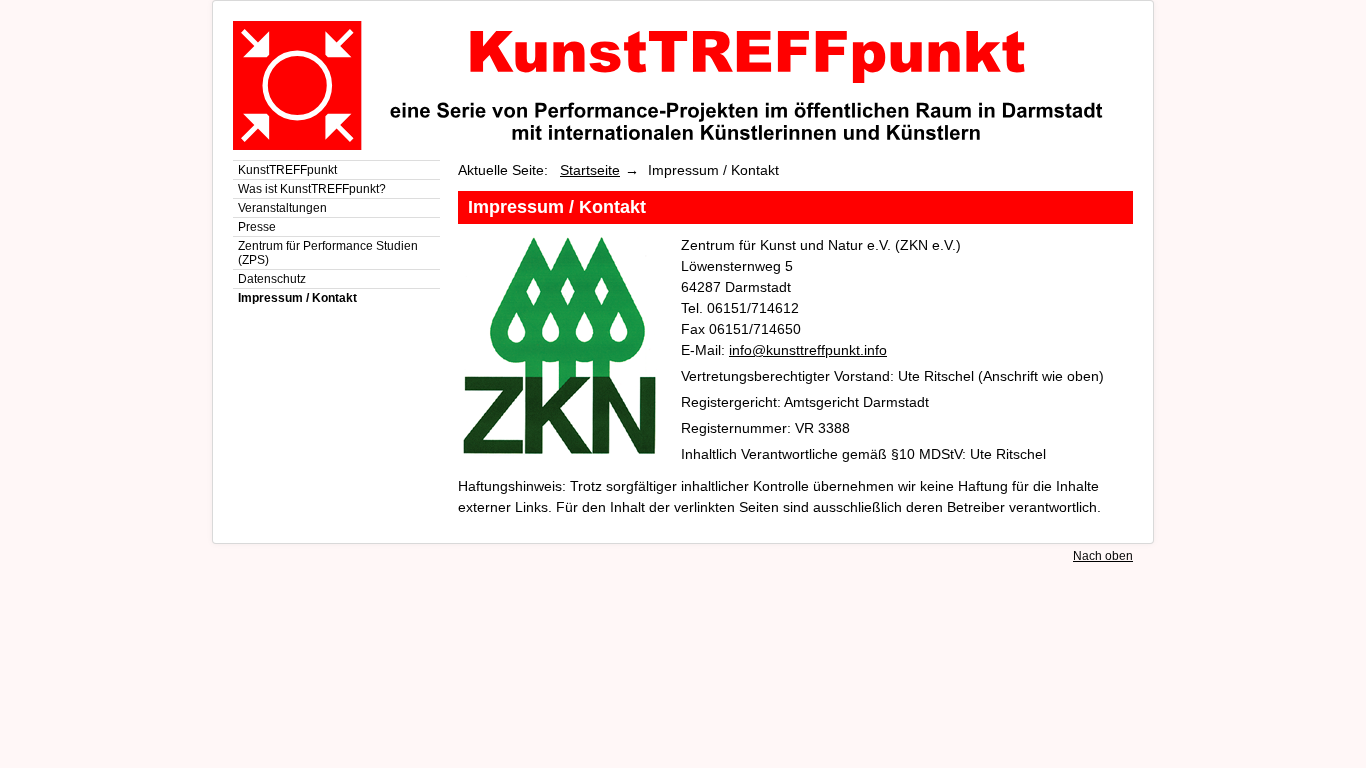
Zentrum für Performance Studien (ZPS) (328, 253)
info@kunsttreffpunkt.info (808, 350)
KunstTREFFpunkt (287, 170)
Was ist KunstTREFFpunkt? (312, 189)
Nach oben (1103, 556)
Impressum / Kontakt (297, 298)
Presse (257, 227)
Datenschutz (272, 279)
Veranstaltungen (282, 208)
